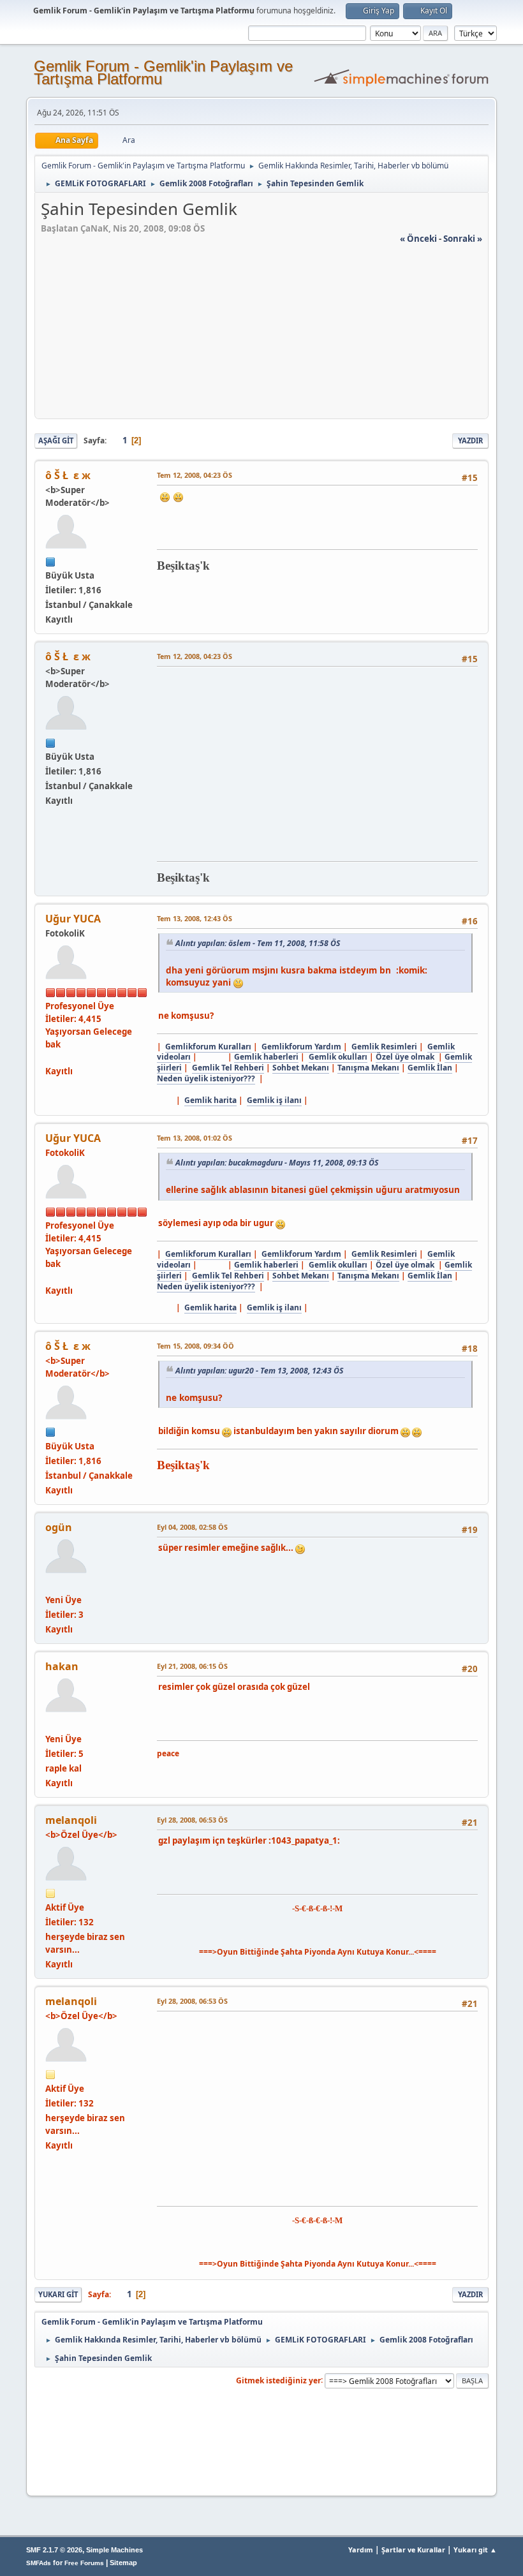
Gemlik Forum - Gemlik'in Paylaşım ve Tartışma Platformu (163, 72)
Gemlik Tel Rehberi (228, 1068)
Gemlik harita (210, 1100)
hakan (62, 1666)
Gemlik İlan (430, 1068)
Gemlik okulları (338, 1057)
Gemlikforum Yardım (301, 1047)
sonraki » (463, 239)
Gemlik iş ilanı (274, 1100)
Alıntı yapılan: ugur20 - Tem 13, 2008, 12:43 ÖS (259, 1371)
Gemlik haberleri (266, 1057)
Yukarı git (58, 2294)
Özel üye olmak (405, 1057)
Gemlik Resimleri (384, 1047)
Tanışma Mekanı (368, 1068)
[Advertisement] (261, 334)
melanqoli (71, 1820)
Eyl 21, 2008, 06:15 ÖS (192, 1666)
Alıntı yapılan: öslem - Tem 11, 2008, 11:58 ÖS (258, 943)
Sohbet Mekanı (301, 1068)
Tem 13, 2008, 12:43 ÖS (195, 918)
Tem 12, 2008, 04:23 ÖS (195, 475)
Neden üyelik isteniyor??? (206, 1078)
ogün (59, 1527)
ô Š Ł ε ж (68, 475)
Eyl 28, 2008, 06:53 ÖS (192, 1820)
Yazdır (470, 440)
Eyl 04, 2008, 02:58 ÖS (192, 1527)
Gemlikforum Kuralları (208, 1047)
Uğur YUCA (73, 919)
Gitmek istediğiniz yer (278, 2380)
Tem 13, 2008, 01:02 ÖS (195, 1138)
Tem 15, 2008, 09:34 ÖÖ (195, 1346)
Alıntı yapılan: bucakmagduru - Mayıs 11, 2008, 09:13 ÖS (277, 1163)
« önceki (418, 239)
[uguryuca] (50, 1057)
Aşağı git (56, 440)
